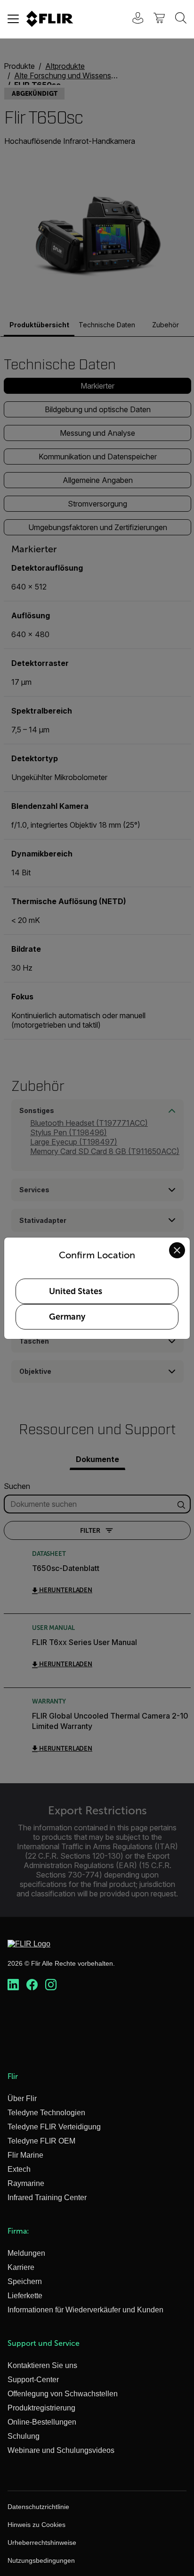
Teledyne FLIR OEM (41, 2141)
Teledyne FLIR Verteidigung (54, 2127)
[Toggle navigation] (13, 19)
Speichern (25, 2281)
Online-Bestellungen (42, 2422)
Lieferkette (25, 2296)
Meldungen (26, 2253)
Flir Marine (25, 2155)
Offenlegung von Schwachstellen (63, 2394)
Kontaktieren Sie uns (42, 2365)
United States (76, 1291)
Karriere (21, 2267)
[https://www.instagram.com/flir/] (51, 1985)
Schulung (24, 2436)
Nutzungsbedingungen (41, 2560)
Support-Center (33, 2380)
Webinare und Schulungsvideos (61, 2450)
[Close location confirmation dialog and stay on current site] (177, 1250)
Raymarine (26, 2183)
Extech (19, 2169)
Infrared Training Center (47, 2198)
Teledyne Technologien (46, 2113)
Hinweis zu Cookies (36, 2525)
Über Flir (22, 2098)
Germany (67, 1317)
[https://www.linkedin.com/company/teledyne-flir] (13, 1985)
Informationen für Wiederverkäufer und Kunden (85, 2310)
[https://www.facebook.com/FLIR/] (32, 1985)
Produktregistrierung (41, 2408)
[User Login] (133, 19)
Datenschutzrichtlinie (38, 2507)
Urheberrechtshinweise (42, 2543)
